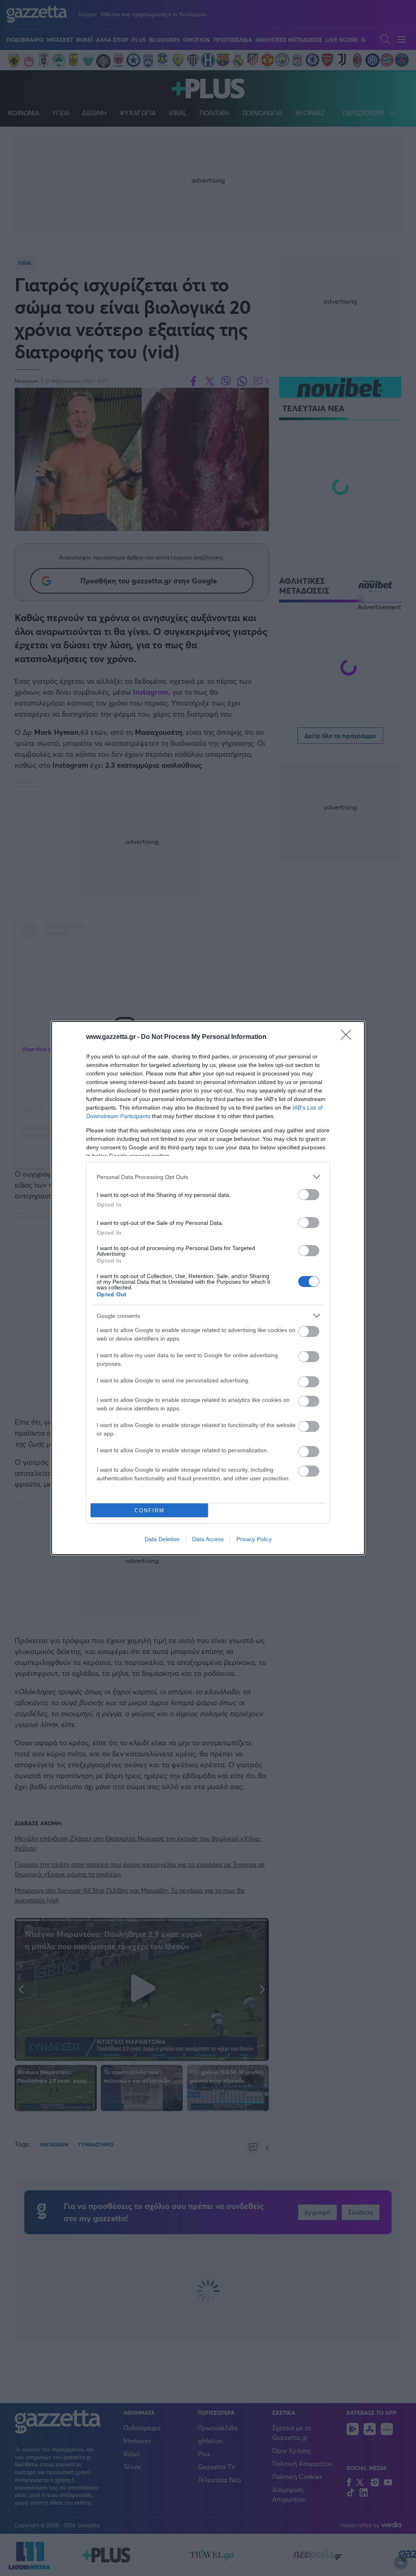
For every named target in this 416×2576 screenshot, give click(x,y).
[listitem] (208, 1177)
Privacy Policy (254, 1539)
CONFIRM (149, 1510)
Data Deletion (162, 1539)
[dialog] (208, 1288)
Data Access (208, 1539)
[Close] (349, 1037)
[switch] (309, 1195)
